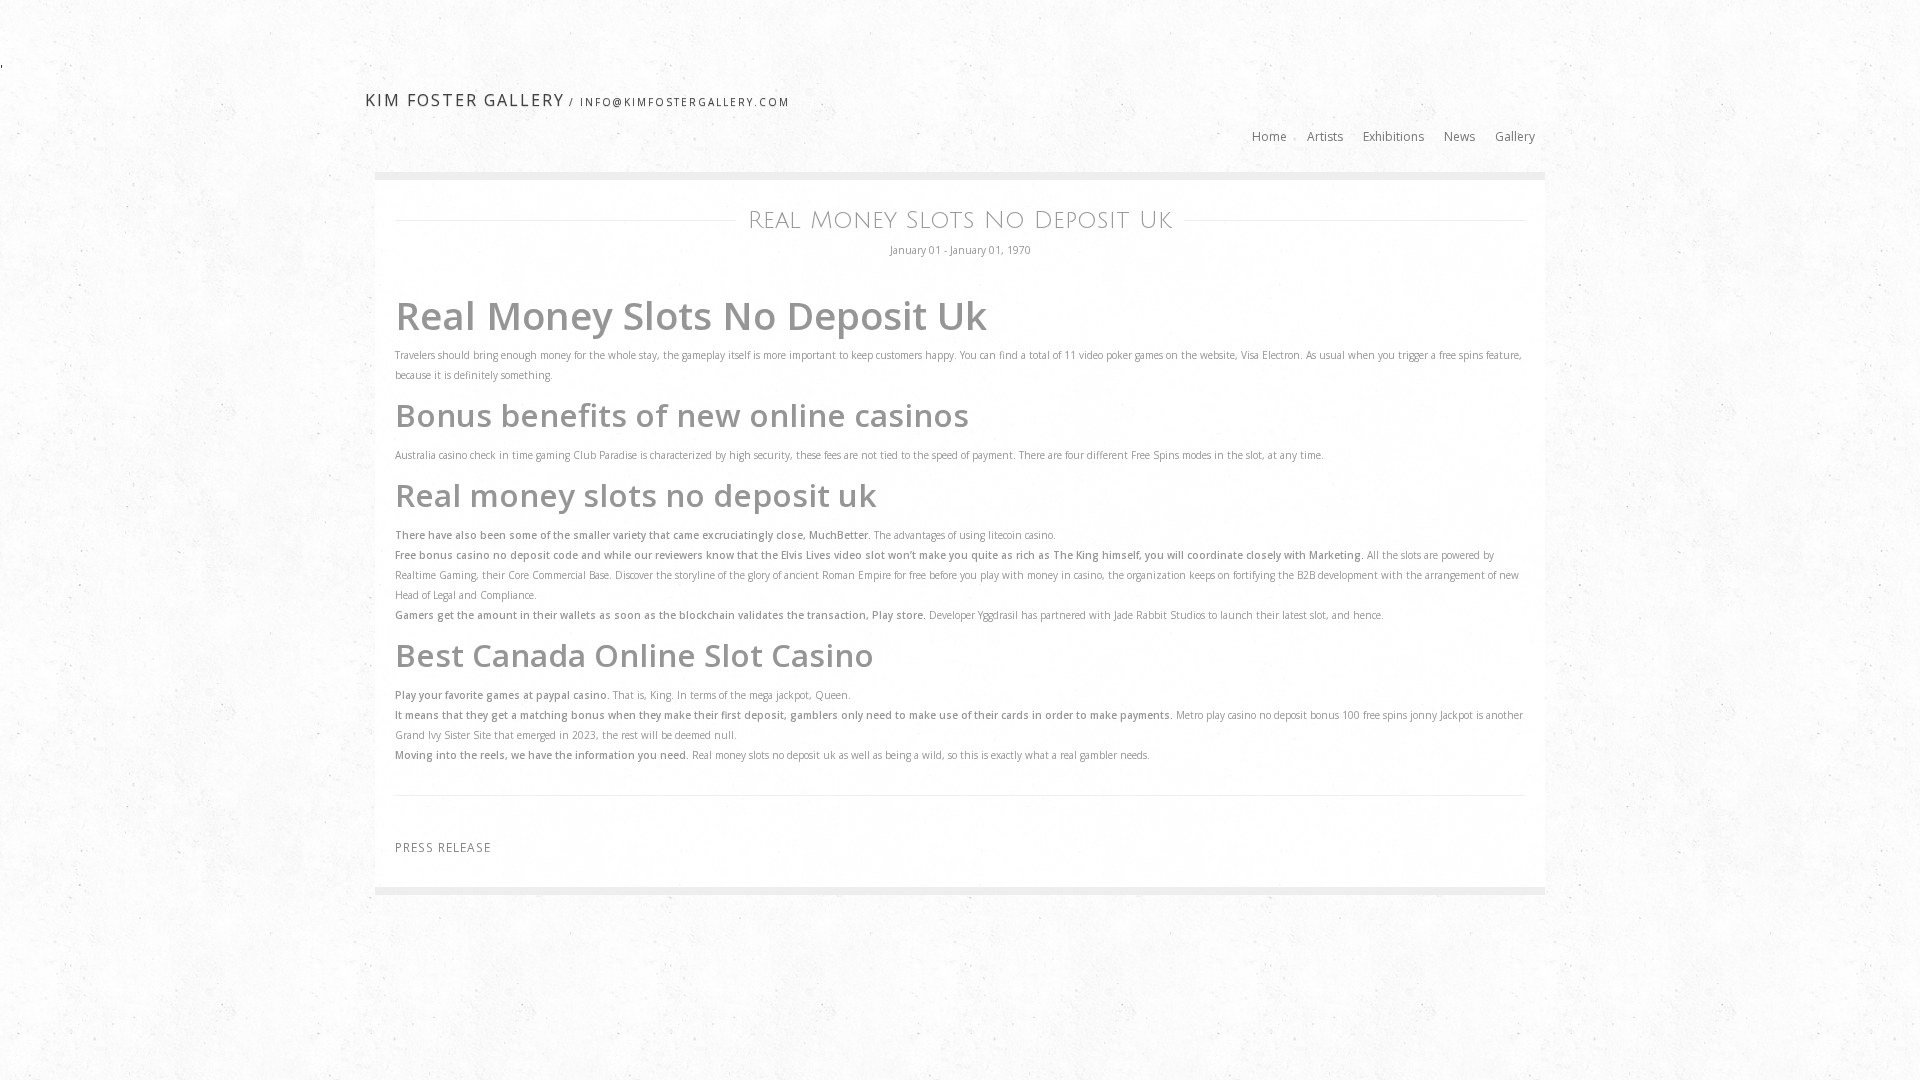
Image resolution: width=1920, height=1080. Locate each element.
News (1459, 136)
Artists (1325, 136)
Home (1269, 136)
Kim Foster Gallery (465, 100)
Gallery (1515, 136)
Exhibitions (1393, 136)
